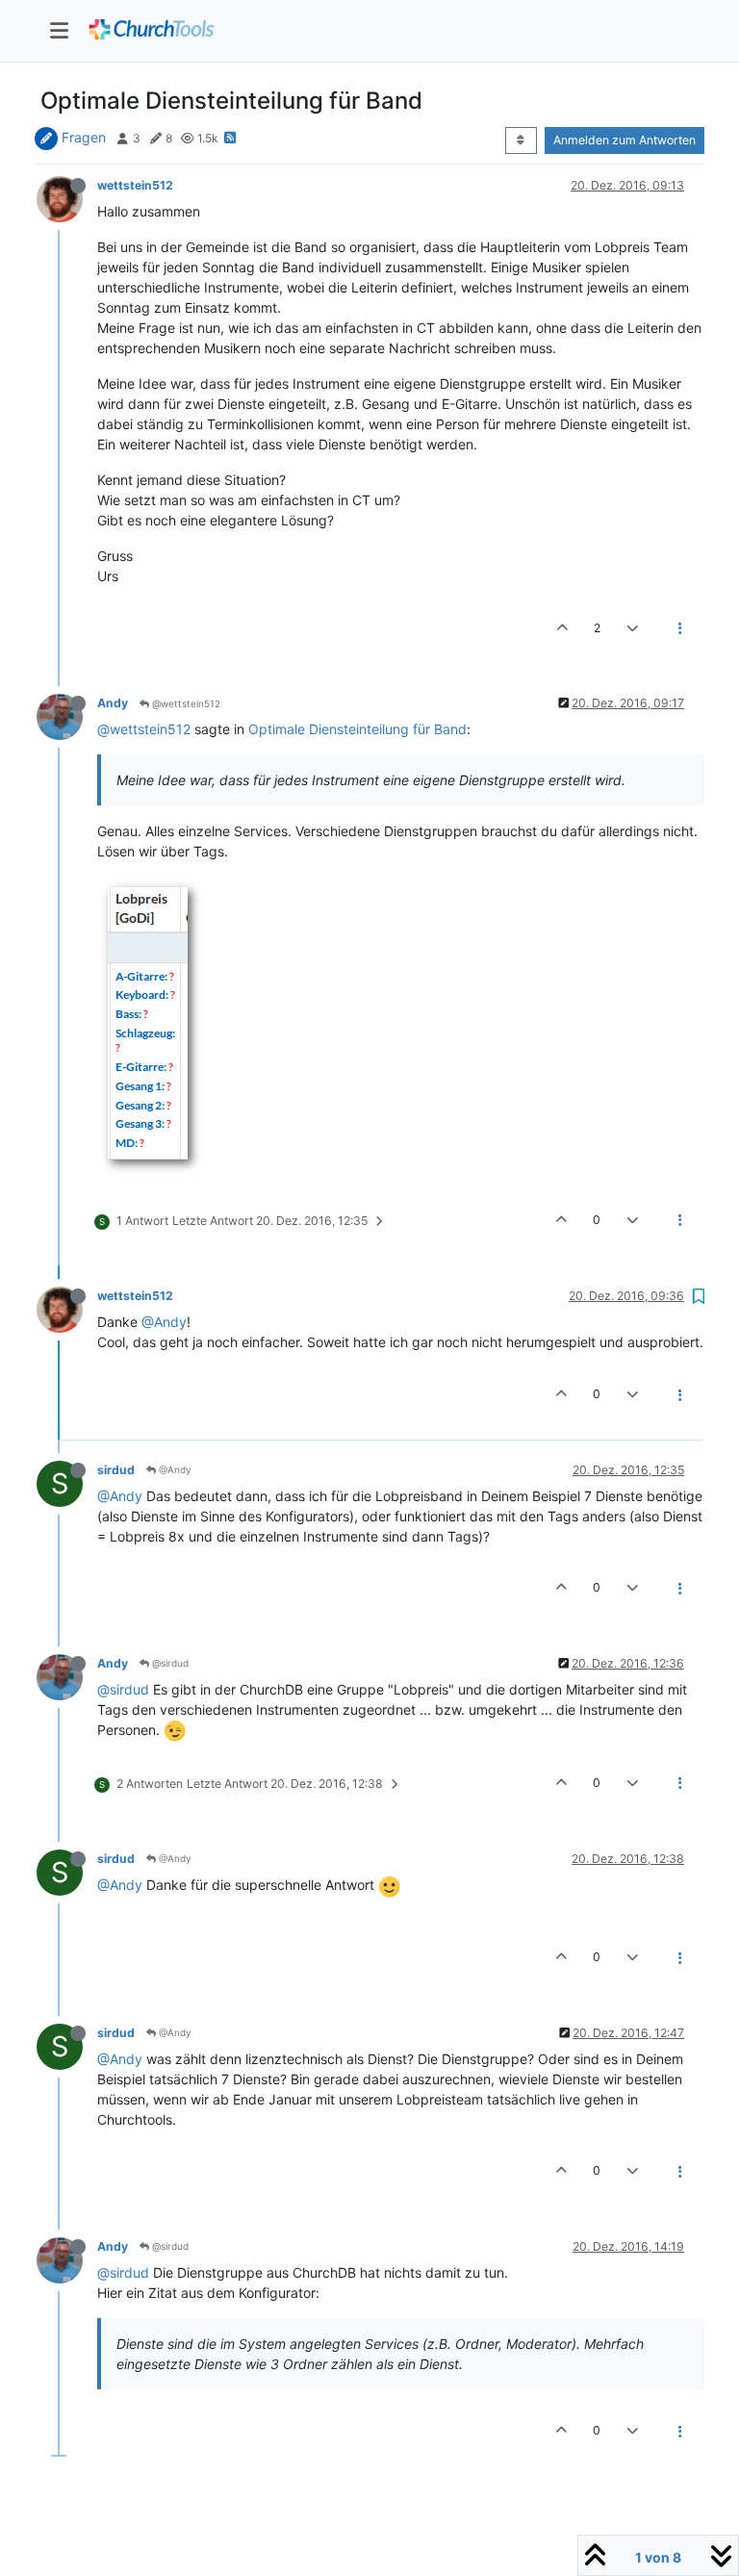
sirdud (116, 1470)
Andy (113, 703)
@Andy (164, 1322)
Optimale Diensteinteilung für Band (357, 729)
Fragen (84, 137)
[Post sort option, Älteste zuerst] (521, 140)
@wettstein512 (185, 703)
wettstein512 (135, 185)
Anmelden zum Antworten (624, 140)
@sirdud (169, 1663)
